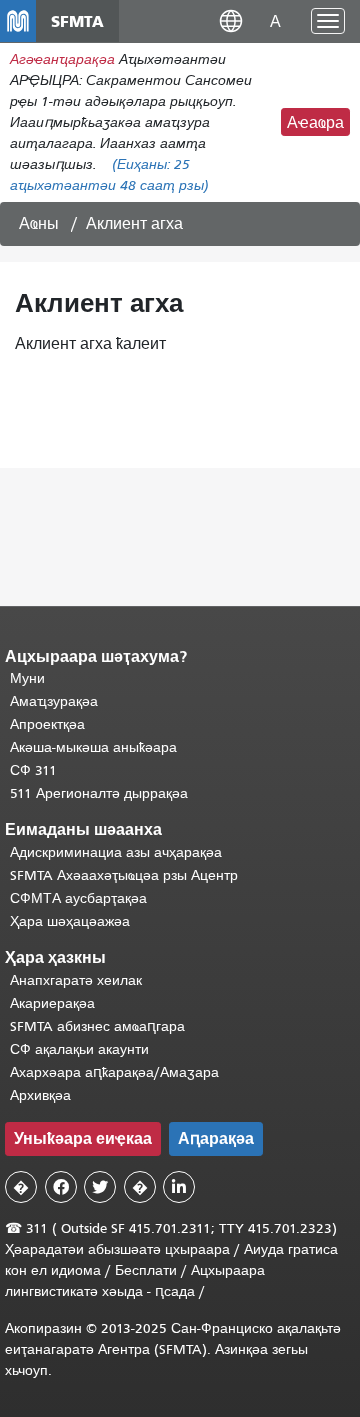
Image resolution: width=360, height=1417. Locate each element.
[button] (231, 20)
